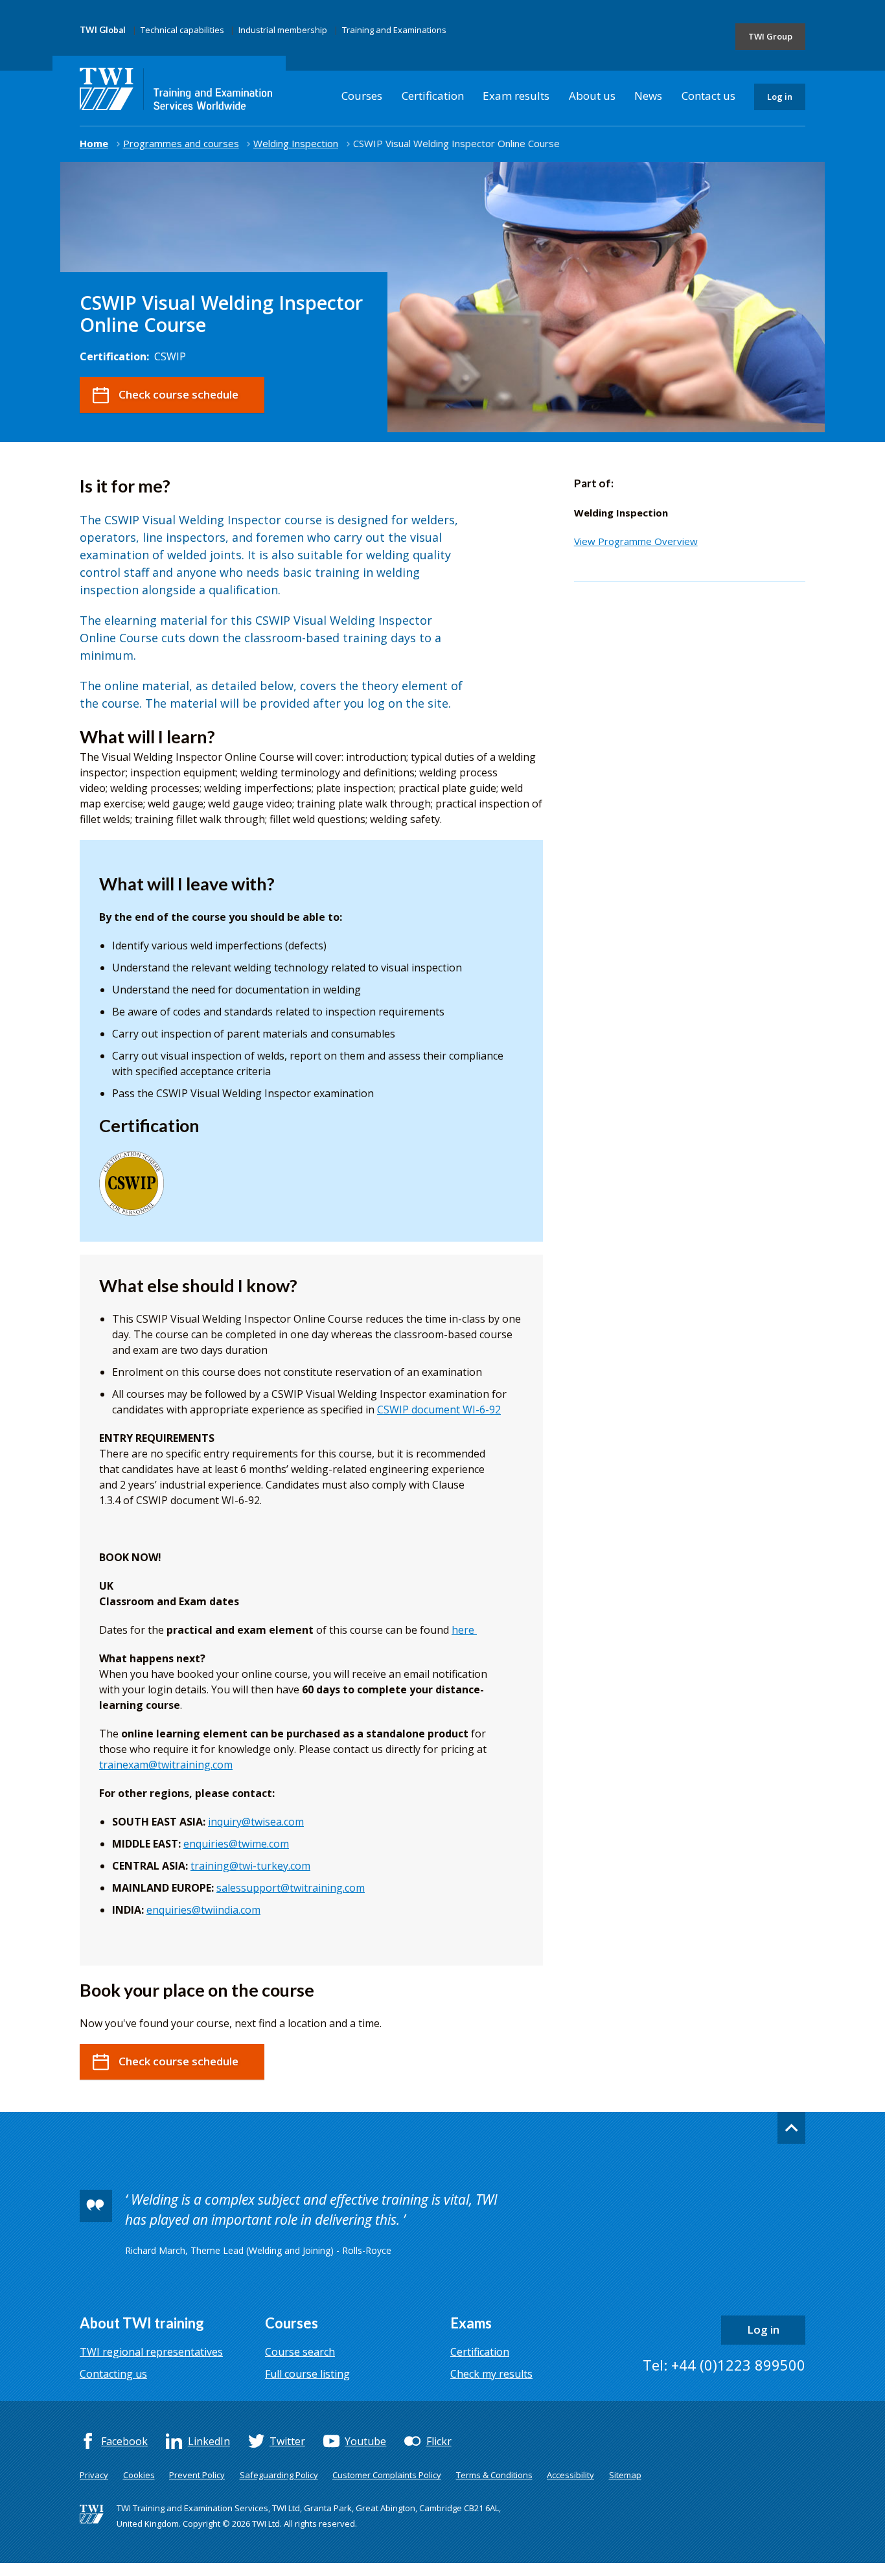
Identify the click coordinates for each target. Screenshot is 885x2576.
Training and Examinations (394, 30)
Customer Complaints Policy (387, 2475)
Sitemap (625, 2475)
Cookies (139, 2475)
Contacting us (113, 2374)
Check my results (491, 2374)
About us (592, 96)
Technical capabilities (182, 30)
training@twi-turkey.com (250, 1866)
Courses (362, 96)
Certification (433, 96)
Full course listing (307, 2374)
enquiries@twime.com (236, 1844)
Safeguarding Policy (279, 2475)
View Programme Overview (636, 541)
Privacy (94, 2475)
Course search (300, 2352)
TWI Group (770, 36)
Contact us (708, 96)
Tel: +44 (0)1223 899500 (724, 2365)
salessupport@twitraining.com (291, 1888)
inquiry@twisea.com (256, 1822)
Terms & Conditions (494, 2475)
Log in (780, 97)
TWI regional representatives (151, 2352)
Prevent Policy (197, 2475)
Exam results (516, 96)
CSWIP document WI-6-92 (439, 1410)
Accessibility (570, 2475)
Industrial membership (283, 30)
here (463, 1630)
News (648, 96)
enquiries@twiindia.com (203, 1910)
